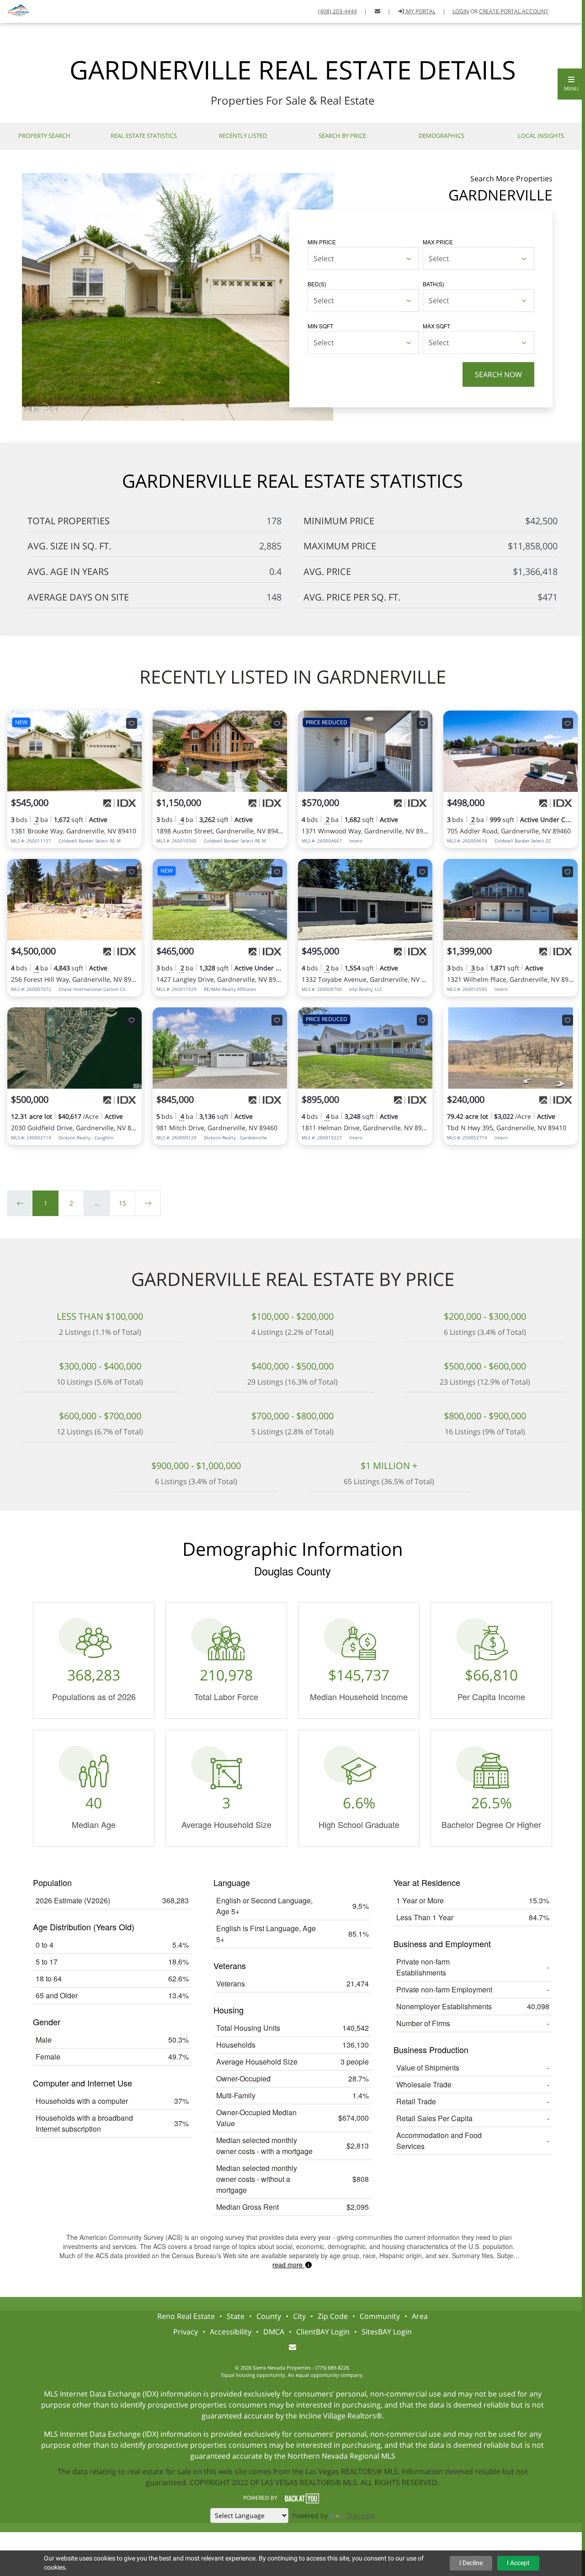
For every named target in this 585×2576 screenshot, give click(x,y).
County (269, 2316)
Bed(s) (317, 284)
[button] (571, 84)
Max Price (438, 242)
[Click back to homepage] (15, 10)
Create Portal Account (514, 11)
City (299, 2316)
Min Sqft (320, 326)
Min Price (322, 242)
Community (380, 2316)
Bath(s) (433, 284)
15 (122, 1203)
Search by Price (342, 136)
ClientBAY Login (323, 2332)
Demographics (441, 136)
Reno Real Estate (186, 2316)
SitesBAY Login (387, 2332)
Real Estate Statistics (144, 136)
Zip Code (333, 2316)
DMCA (274, 2332)
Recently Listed (243, 136)
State (236, 2316)
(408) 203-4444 (338, 11)
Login (461, 11)
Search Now (498, 374)
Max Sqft (436, 326)
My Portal (420, 11)
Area (420, 2316)
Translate (361, 2515)
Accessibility (231, 2332)
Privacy (186, 2332)
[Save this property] (132, 723)
